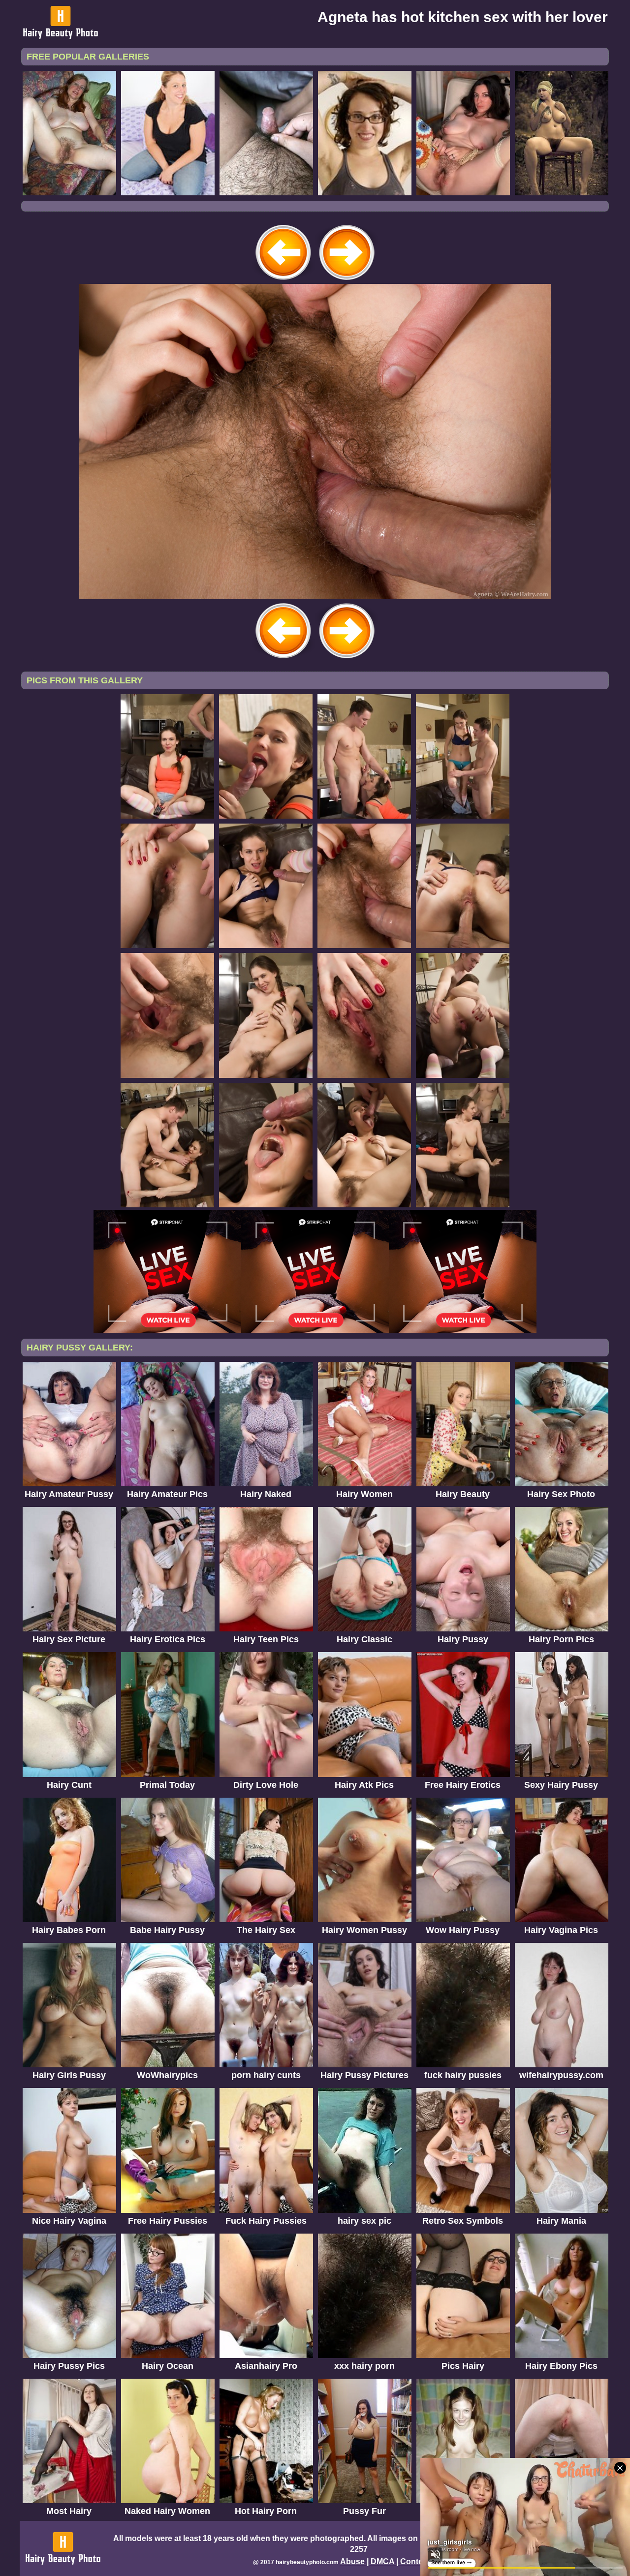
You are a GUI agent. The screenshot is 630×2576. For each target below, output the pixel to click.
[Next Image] (346, 281)
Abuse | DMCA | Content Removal (403, 2561)
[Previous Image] (283, 281)
